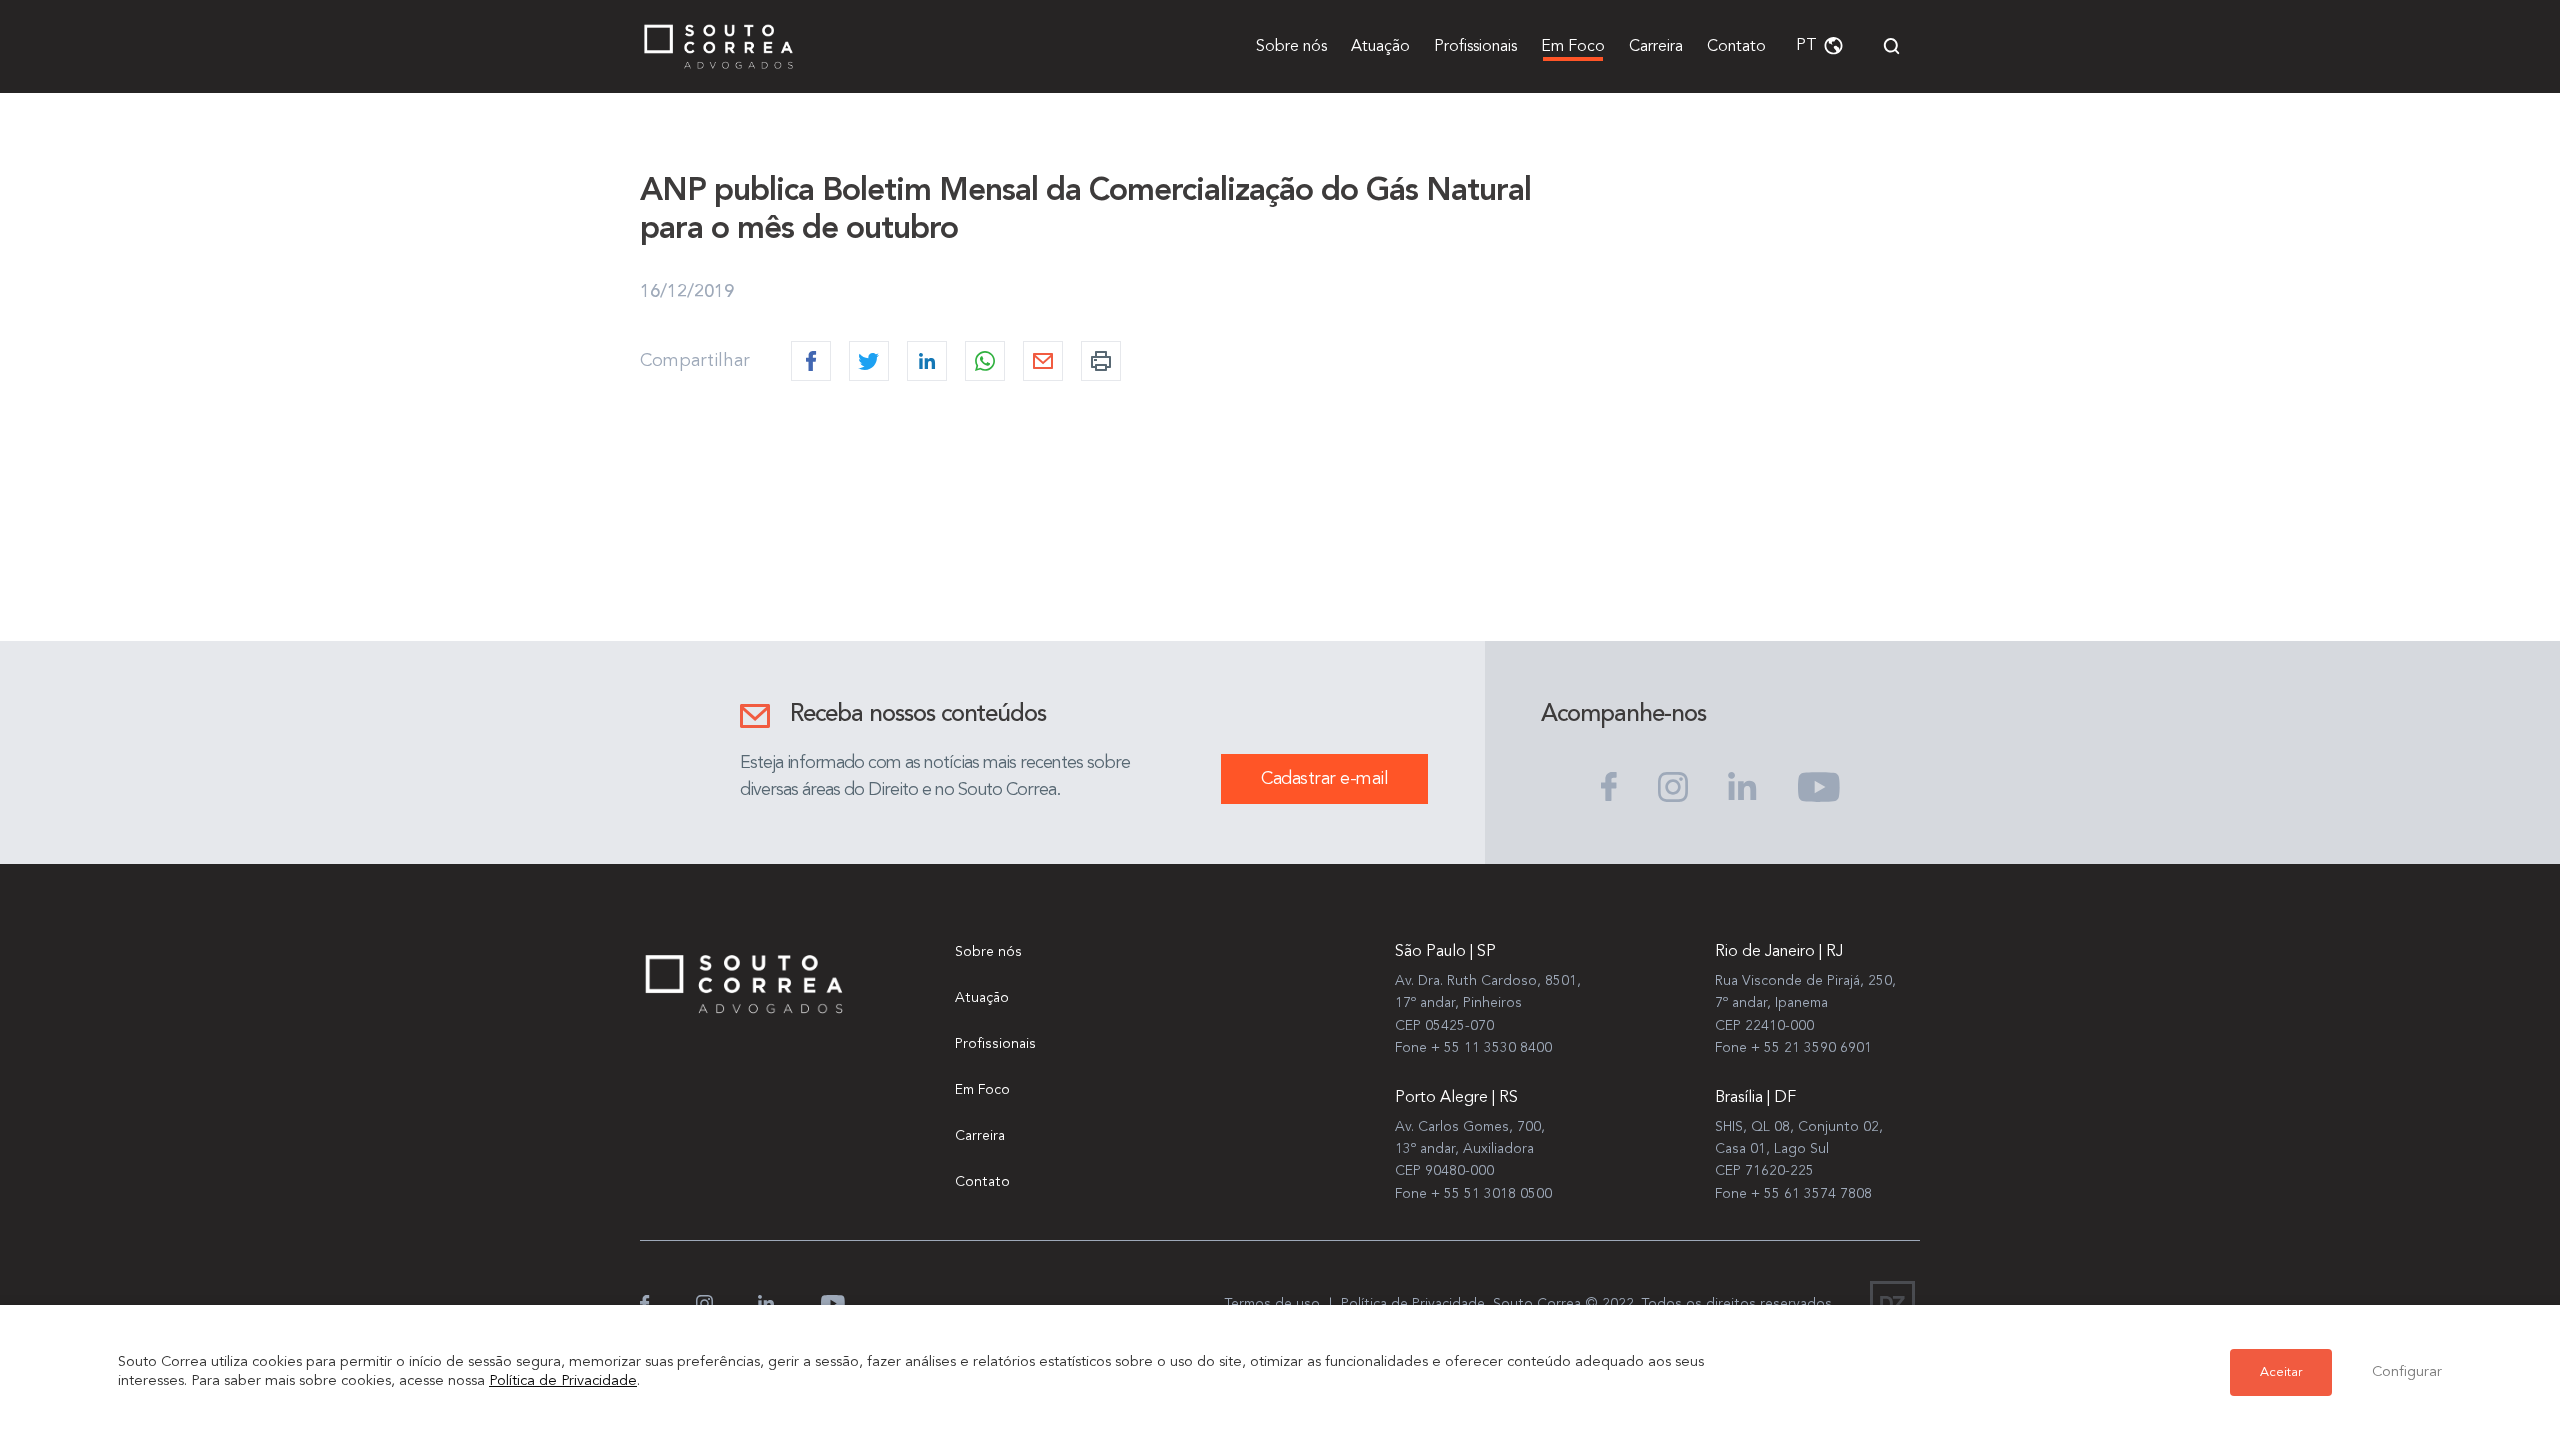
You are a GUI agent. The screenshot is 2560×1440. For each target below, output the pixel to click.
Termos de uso (1272, 1304)
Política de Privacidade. (1414, 1304)
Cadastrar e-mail (1324, 779)
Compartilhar (695, 361)
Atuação (1380, 47)
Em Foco (1573, 47)
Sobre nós (1291, 47)
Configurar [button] (2407, 1372)
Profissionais (1475, 47)
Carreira (1656, 47)
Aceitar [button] (2281, 1372)
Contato (1736, 47)
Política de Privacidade (563, 1381)
